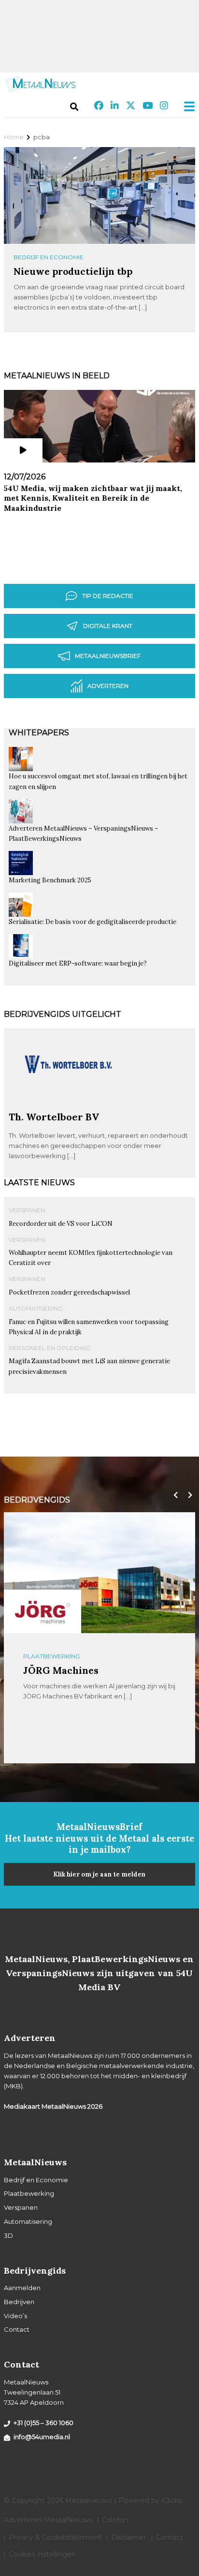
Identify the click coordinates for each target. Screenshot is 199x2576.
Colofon (115, 2520)
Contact (17, 2329)
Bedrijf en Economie (49, 257)
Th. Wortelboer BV (54, 1117)
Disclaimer (129, 2537)
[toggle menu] (186, 106)
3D (8, 2235)
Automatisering (36, 1308)
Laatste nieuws (39, 1183)
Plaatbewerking (52, 1656)
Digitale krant (108, 626)
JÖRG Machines (61, 1670)
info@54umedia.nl (42, 2437)
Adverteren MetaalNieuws (48, 2520)
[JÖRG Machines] (43, 1611)
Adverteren (108, 686)
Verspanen (27, 1210)
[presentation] (173, 1495)
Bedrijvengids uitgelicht (63, 1014)
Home (14, 137)
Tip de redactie (108, 596)
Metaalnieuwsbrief (108, 656)
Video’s (15, 2316)
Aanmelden (22, 2288)
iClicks (171, 2501)
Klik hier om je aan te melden (99, 1874)
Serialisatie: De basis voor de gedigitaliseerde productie (92, 922)
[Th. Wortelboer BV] (69, 1107)
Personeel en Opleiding (50, 1348)
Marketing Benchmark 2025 (50, 880)
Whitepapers (39, 733)
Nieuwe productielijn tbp (73, 271)
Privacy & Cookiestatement (55, 2537)
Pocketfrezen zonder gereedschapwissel (69, 1292)
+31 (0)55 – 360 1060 (43, 2423)
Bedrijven (19, 2302)
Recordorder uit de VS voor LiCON (61, 1224)
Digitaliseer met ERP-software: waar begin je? (78, 963)
